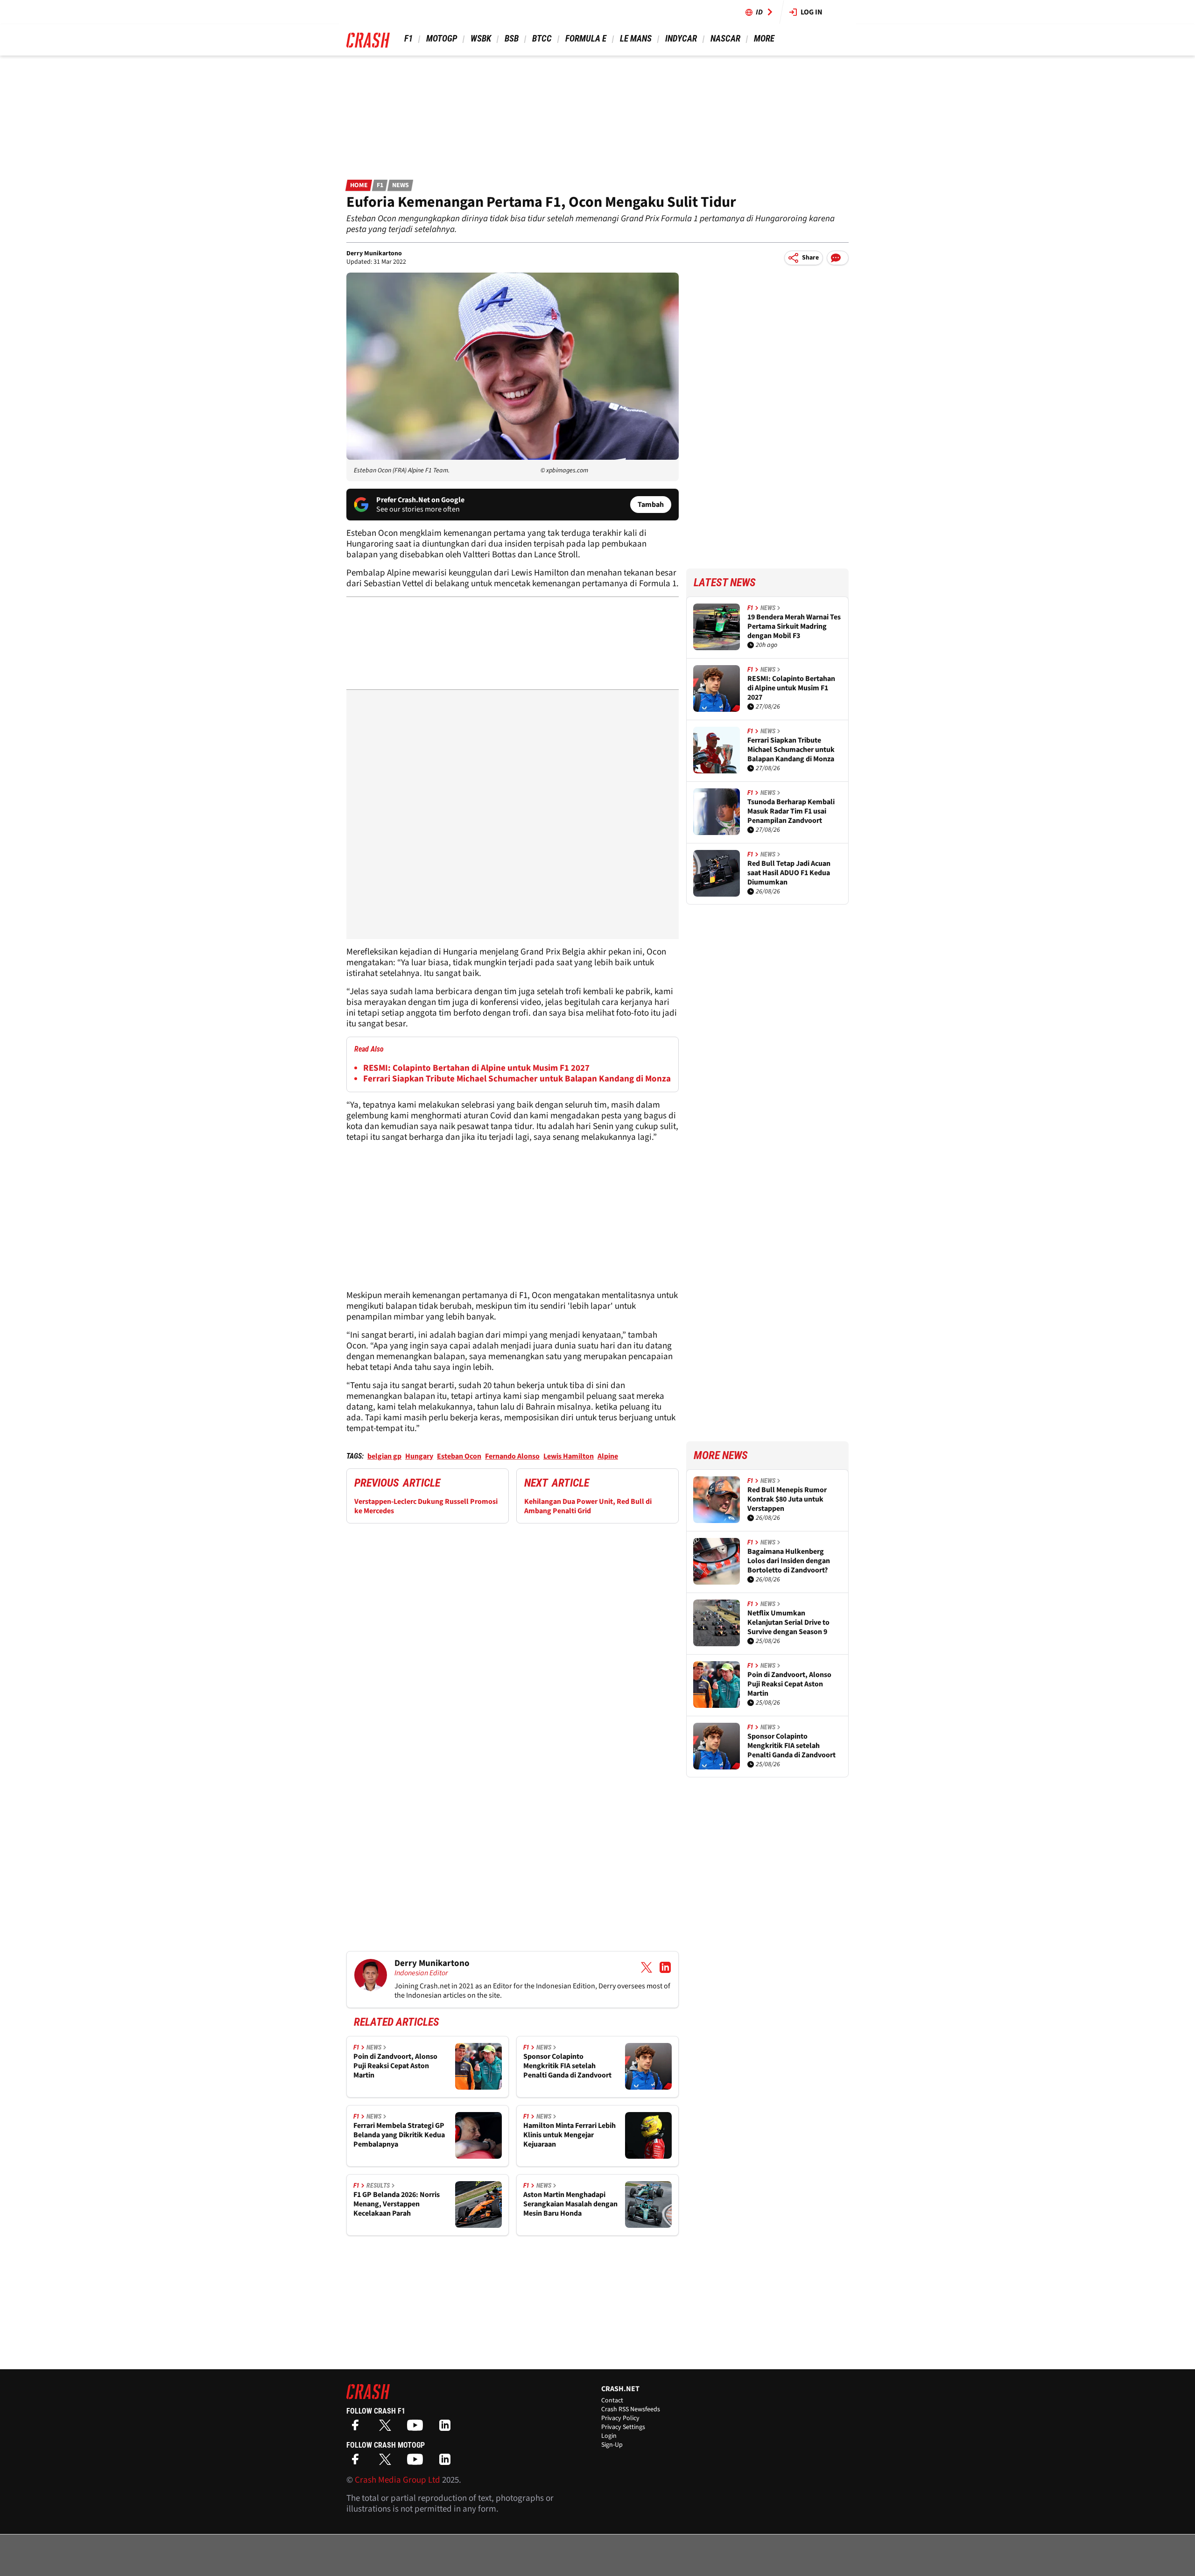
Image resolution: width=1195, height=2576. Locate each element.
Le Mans (636, 39)
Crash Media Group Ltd (397, 2480)
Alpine (608, 1456)
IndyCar (681, 39)
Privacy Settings (623, 2427)
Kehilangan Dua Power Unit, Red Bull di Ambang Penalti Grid (588, 1506)
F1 (408, 39)
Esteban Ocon (459, 1456)
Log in (812, 12)
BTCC (542, 39)
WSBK (481, 39)
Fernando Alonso (512, 1456)
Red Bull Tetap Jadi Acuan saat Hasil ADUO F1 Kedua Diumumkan (789, 873)
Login (609, 2436)
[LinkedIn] (447, 2428)
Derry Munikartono (374, 253)
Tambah (651, 505)
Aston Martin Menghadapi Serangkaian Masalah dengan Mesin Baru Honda (570, 2204)
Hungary (419, 1456)
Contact (612, 2401)
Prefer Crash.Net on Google (420, 500)
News (401, 185)
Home (359, 185)
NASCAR (725, 39)
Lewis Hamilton (569, 1456)
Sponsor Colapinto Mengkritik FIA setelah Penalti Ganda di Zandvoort (567, 2066)
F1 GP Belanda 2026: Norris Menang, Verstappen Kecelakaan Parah (397, 2204)
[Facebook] (358, 2428)
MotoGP (442, 39)
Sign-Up (612, 2445)
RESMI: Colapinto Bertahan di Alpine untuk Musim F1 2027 (476, 1068)
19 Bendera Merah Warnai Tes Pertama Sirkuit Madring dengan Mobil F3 (794, 626)
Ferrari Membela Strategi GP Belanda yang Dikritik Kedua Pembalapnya (399, 2135)
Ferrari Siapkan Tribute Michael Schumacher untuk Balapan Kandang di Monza (517, 1079)
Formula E (586, 39)
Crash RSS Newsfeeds (631, 2409)
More (764, 39)
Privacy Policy (620, 2418)
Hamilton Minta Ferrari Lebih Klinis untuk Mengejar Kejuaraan (569, 2135)
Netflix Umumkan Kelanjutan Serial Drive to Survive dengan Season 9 (788, 1622)
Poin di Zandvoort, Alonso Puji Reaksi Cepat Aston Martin (395, 2066)
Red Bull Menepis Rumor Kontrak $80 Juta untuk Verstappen (787, 1499)
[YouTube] (417, 2428)
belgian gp (384, 1456)
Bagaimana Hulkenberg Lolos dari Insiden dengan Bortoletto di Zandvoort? (789, 1561)
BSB (512, 39)
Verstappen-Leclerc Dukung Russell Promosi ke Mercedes (426, 1506)
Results (378, 2185)
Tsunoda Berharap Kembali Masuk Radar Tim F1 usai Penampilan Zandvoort (791, 811)
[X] (387, 2428)
